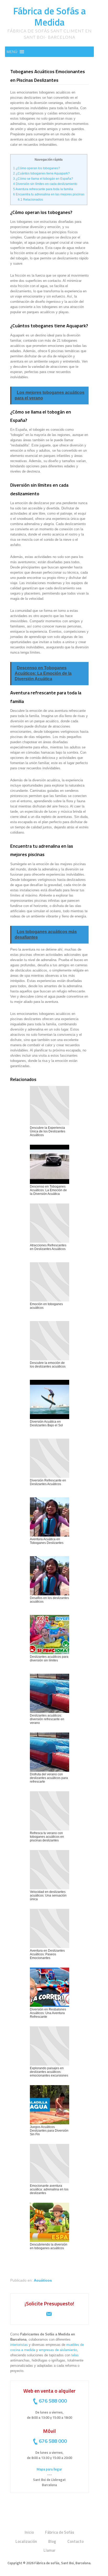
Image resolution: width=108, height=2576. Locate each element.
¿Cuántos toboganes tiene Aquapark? (41, 173)
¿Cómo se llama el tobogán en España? (43, 179)
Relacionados (30, 200)
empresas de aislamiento (58, 2350)
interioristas (19, 2345)
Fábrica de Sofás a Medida (49, 16)
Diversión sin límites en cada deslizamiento (45, 184)
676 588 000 (53, 2401)
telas (75, 2355)
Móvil (49, 2431)
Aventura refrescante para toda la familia (43, 189)
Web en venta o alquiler (49, 2391)
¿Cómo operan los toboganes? (37, 168)
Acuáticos (43, 2280)
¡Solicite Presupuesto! (49, 2303)
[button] (12, 52)
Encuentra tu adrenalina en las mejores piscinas (49, 194)
